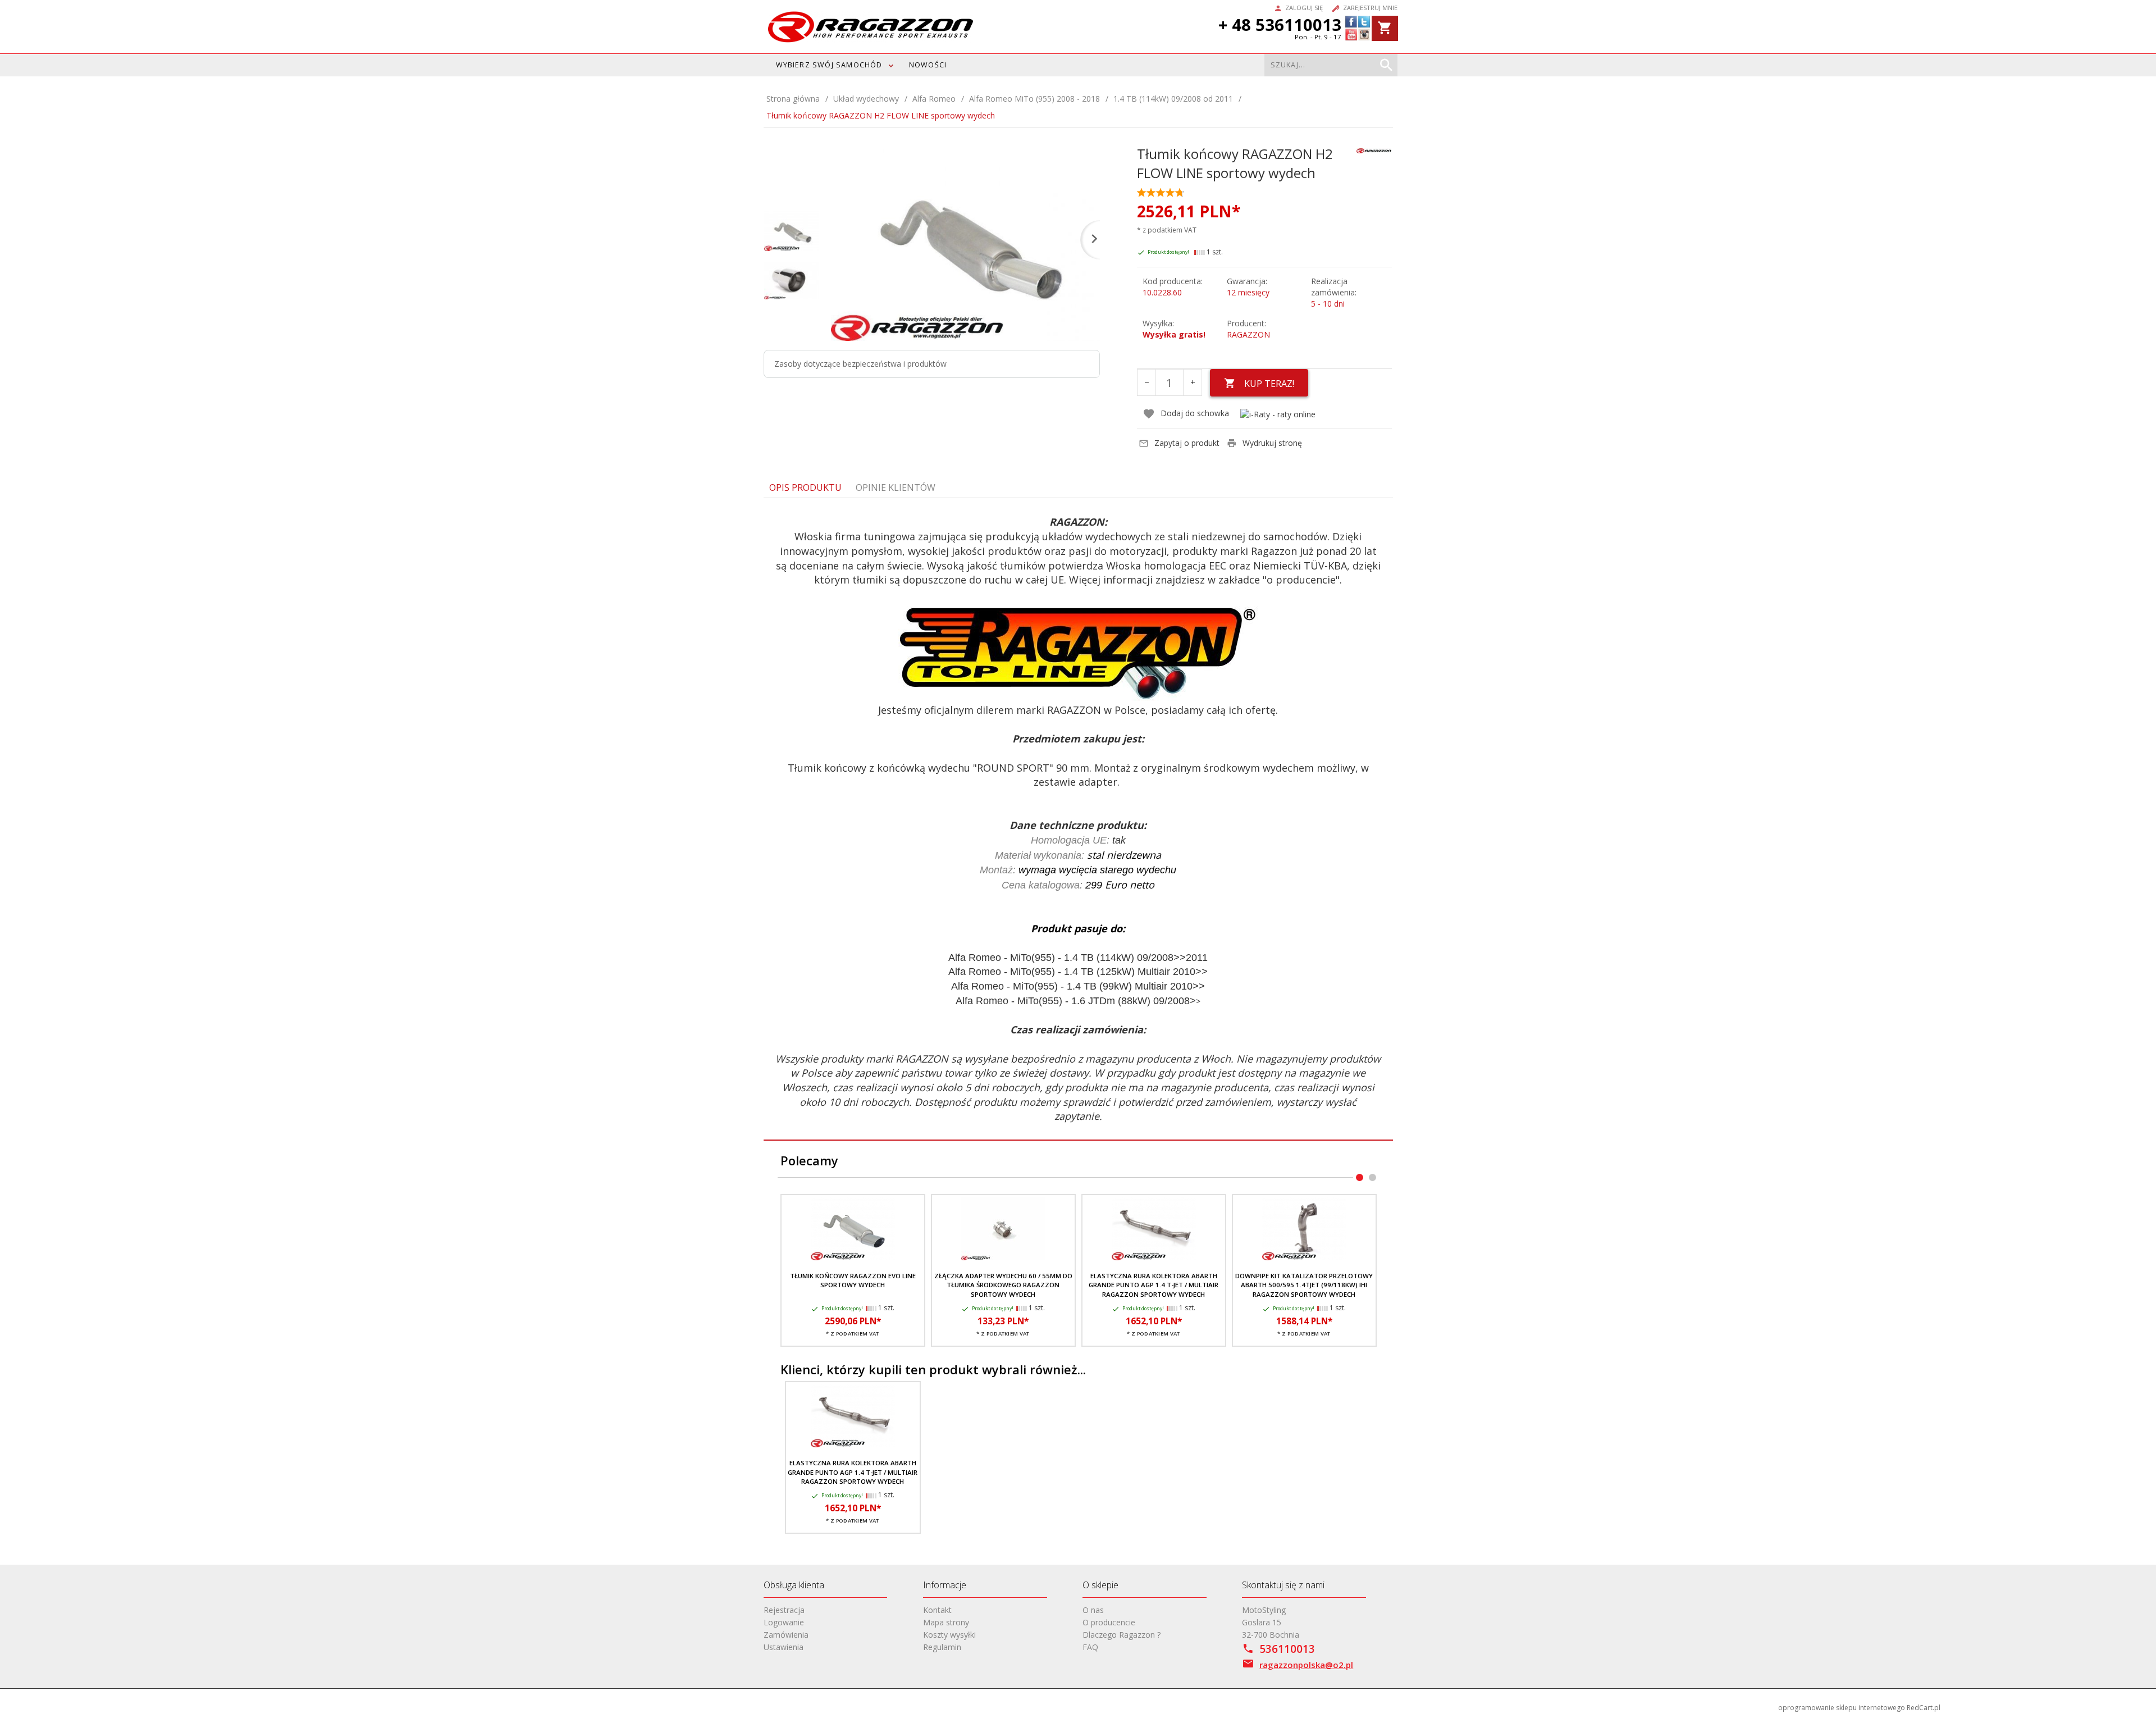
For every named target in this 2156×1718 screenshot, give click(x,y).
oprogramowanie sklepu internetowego (1842, 1708)
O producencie (1109, 1622)
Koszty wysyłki (949, 1635)
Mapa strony (946, 1622)
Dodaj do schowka (1195, 413)
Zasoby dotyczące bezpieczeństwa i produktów (860, 364)
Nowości (928, 65)
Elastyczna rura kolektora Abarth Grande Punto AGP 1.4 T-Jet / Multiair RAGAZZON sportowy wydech (1154, 1285)
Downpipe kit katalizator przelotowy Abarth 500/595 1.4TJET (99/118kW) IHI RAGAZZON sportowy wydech (1304, 1285)
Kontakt (937, 1610)
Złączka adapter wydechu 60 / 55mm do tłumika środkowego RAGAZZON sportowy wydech (1003, 1285)
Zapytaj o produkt (1187, 443)
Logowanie (784, 1622)
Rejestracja (784, 1610)
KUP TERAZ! (1269, 384)
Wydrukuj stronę (1272, 443)
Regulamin (942, 1647)
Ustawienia (784, 1647)
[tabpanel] (1078, 819)
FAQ (1090, 1647)
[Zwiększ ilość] (1193, 382)
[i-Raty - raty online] (1278, 414)
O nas (1093, 1610)
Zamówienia (786, 1635)
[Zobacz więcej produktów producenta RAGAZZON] (1374, 150)
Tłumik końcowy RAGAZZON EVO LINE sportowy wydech (853, 1280)
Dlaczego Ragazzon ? (1122, 1635)
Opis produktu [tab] (805, 487)
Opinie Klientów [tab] (896, 487)
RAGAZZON (1248, 334)
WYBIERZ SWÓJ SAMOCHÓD (829, 65)
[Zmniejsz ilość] (1146, 382)
